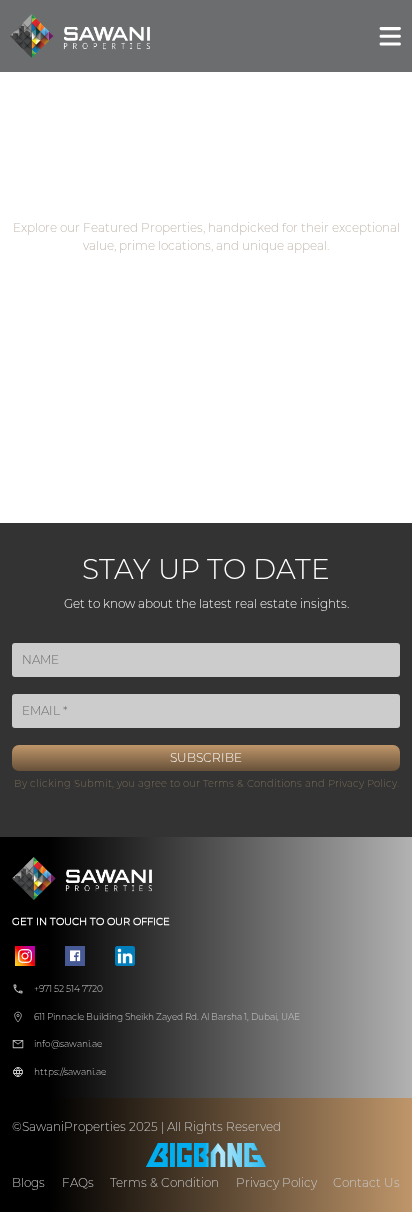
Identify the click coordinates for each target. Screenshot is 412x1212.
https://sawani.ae (70, 1071)
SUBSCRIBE (206, 757)
